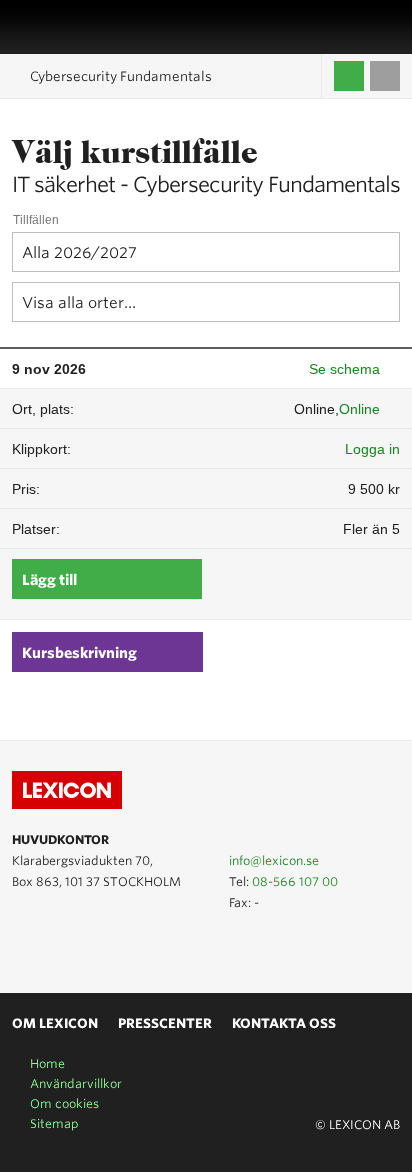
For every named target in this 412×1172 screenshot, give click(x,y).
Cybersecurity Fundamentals (121, 76)
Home (47, 1063)
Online (359, 409)
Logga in (372, 449)
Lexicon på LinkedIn (53, 947)
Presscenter (165, 1023)
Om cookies (64, 1103)
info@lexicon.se (274, 860)
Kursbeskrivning (79, 653)
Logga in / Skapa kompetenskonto (349, 76)
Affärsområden (367, 27)
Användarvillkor (76, 1083)
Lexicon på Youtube (24, 947)
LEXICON (63, 27)
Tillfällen (36, 220)
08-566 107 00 (295, 881)
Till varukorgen (385, 76)
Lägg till (49, 580)
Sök (389, 27)
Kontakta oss (284, 1023)
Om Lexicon (55, 1023)
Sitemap (54, 1123)
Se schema (344, 369)
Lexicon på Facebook (82, 947)
